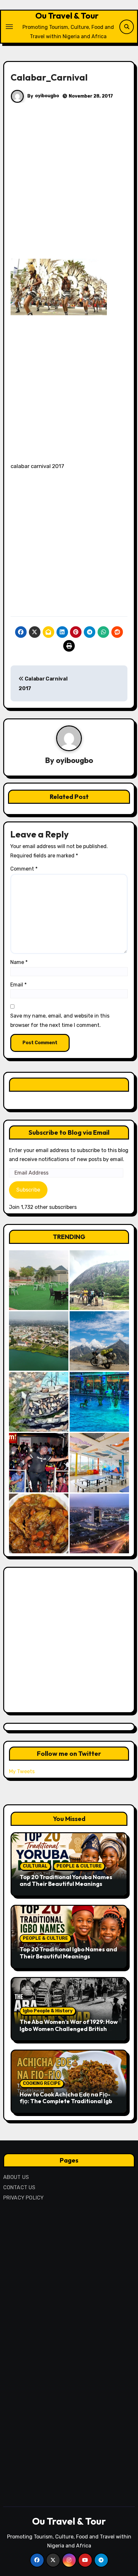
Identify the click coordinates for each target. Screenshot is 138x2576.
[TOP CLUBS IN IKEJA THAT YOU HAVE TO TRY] (39, 1402)
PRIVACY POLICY (24, 2198)
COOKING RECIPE (42, 2083)
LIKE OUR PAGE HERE (69, 1084)
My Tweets (22, 1771)
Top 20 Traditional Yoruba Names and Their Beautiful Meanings (66, 1881)
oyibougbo (47, 96)
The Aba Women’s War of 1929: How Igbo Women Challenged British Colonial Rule (69, 2029)
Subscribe (28, 1190)
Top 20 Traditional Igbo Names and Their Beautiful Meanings (68, 1953)
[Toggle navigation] (9, 27)
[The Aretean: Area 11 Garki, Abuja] (99, 1463)
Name (19, 962)
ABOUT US (16, 2177)
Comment (24, 869)
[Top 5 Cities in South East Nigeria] (39, 1341)
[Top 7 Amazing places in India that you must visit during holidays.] (99, 1341)
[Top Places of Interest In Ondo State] (99, 1280)
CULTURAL (35, 1866)
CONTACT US (19, 2187)
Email (18, 985)
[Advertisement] (69, 187)
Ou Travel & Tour (67, 16)
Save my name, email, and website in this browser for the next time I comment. (60, 1020)
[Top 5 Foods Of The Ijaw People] (39, 1523)
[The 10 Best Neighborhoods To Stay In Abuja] (99, 1523)
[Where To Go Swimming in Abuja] (99, 1402)
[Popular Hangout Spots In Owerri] (39, 1463)
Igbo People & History (48, 2011)
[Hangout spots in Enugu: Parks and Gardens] (39, 1280)
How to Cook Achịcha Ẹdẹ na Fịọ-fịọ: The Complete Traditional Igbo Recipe (68, 2101)
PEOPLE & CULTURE (79, 1866)
